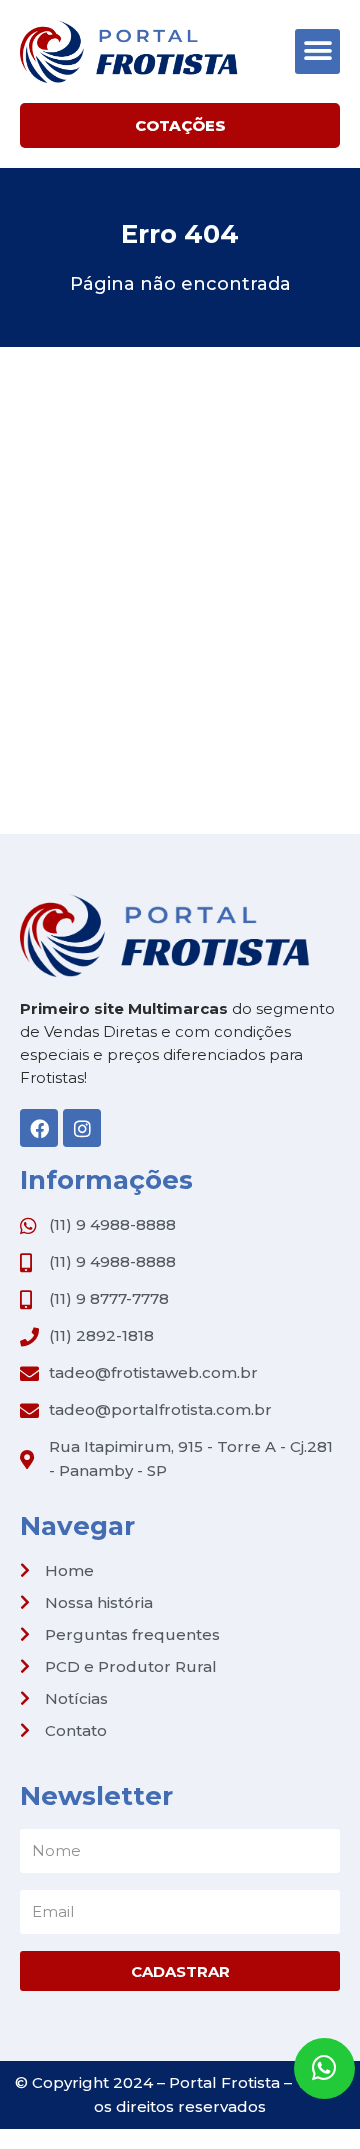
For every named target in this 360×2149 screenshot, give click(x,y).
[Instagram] (82, 1128)
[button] (317, 51)
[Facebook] (39, 1128)
